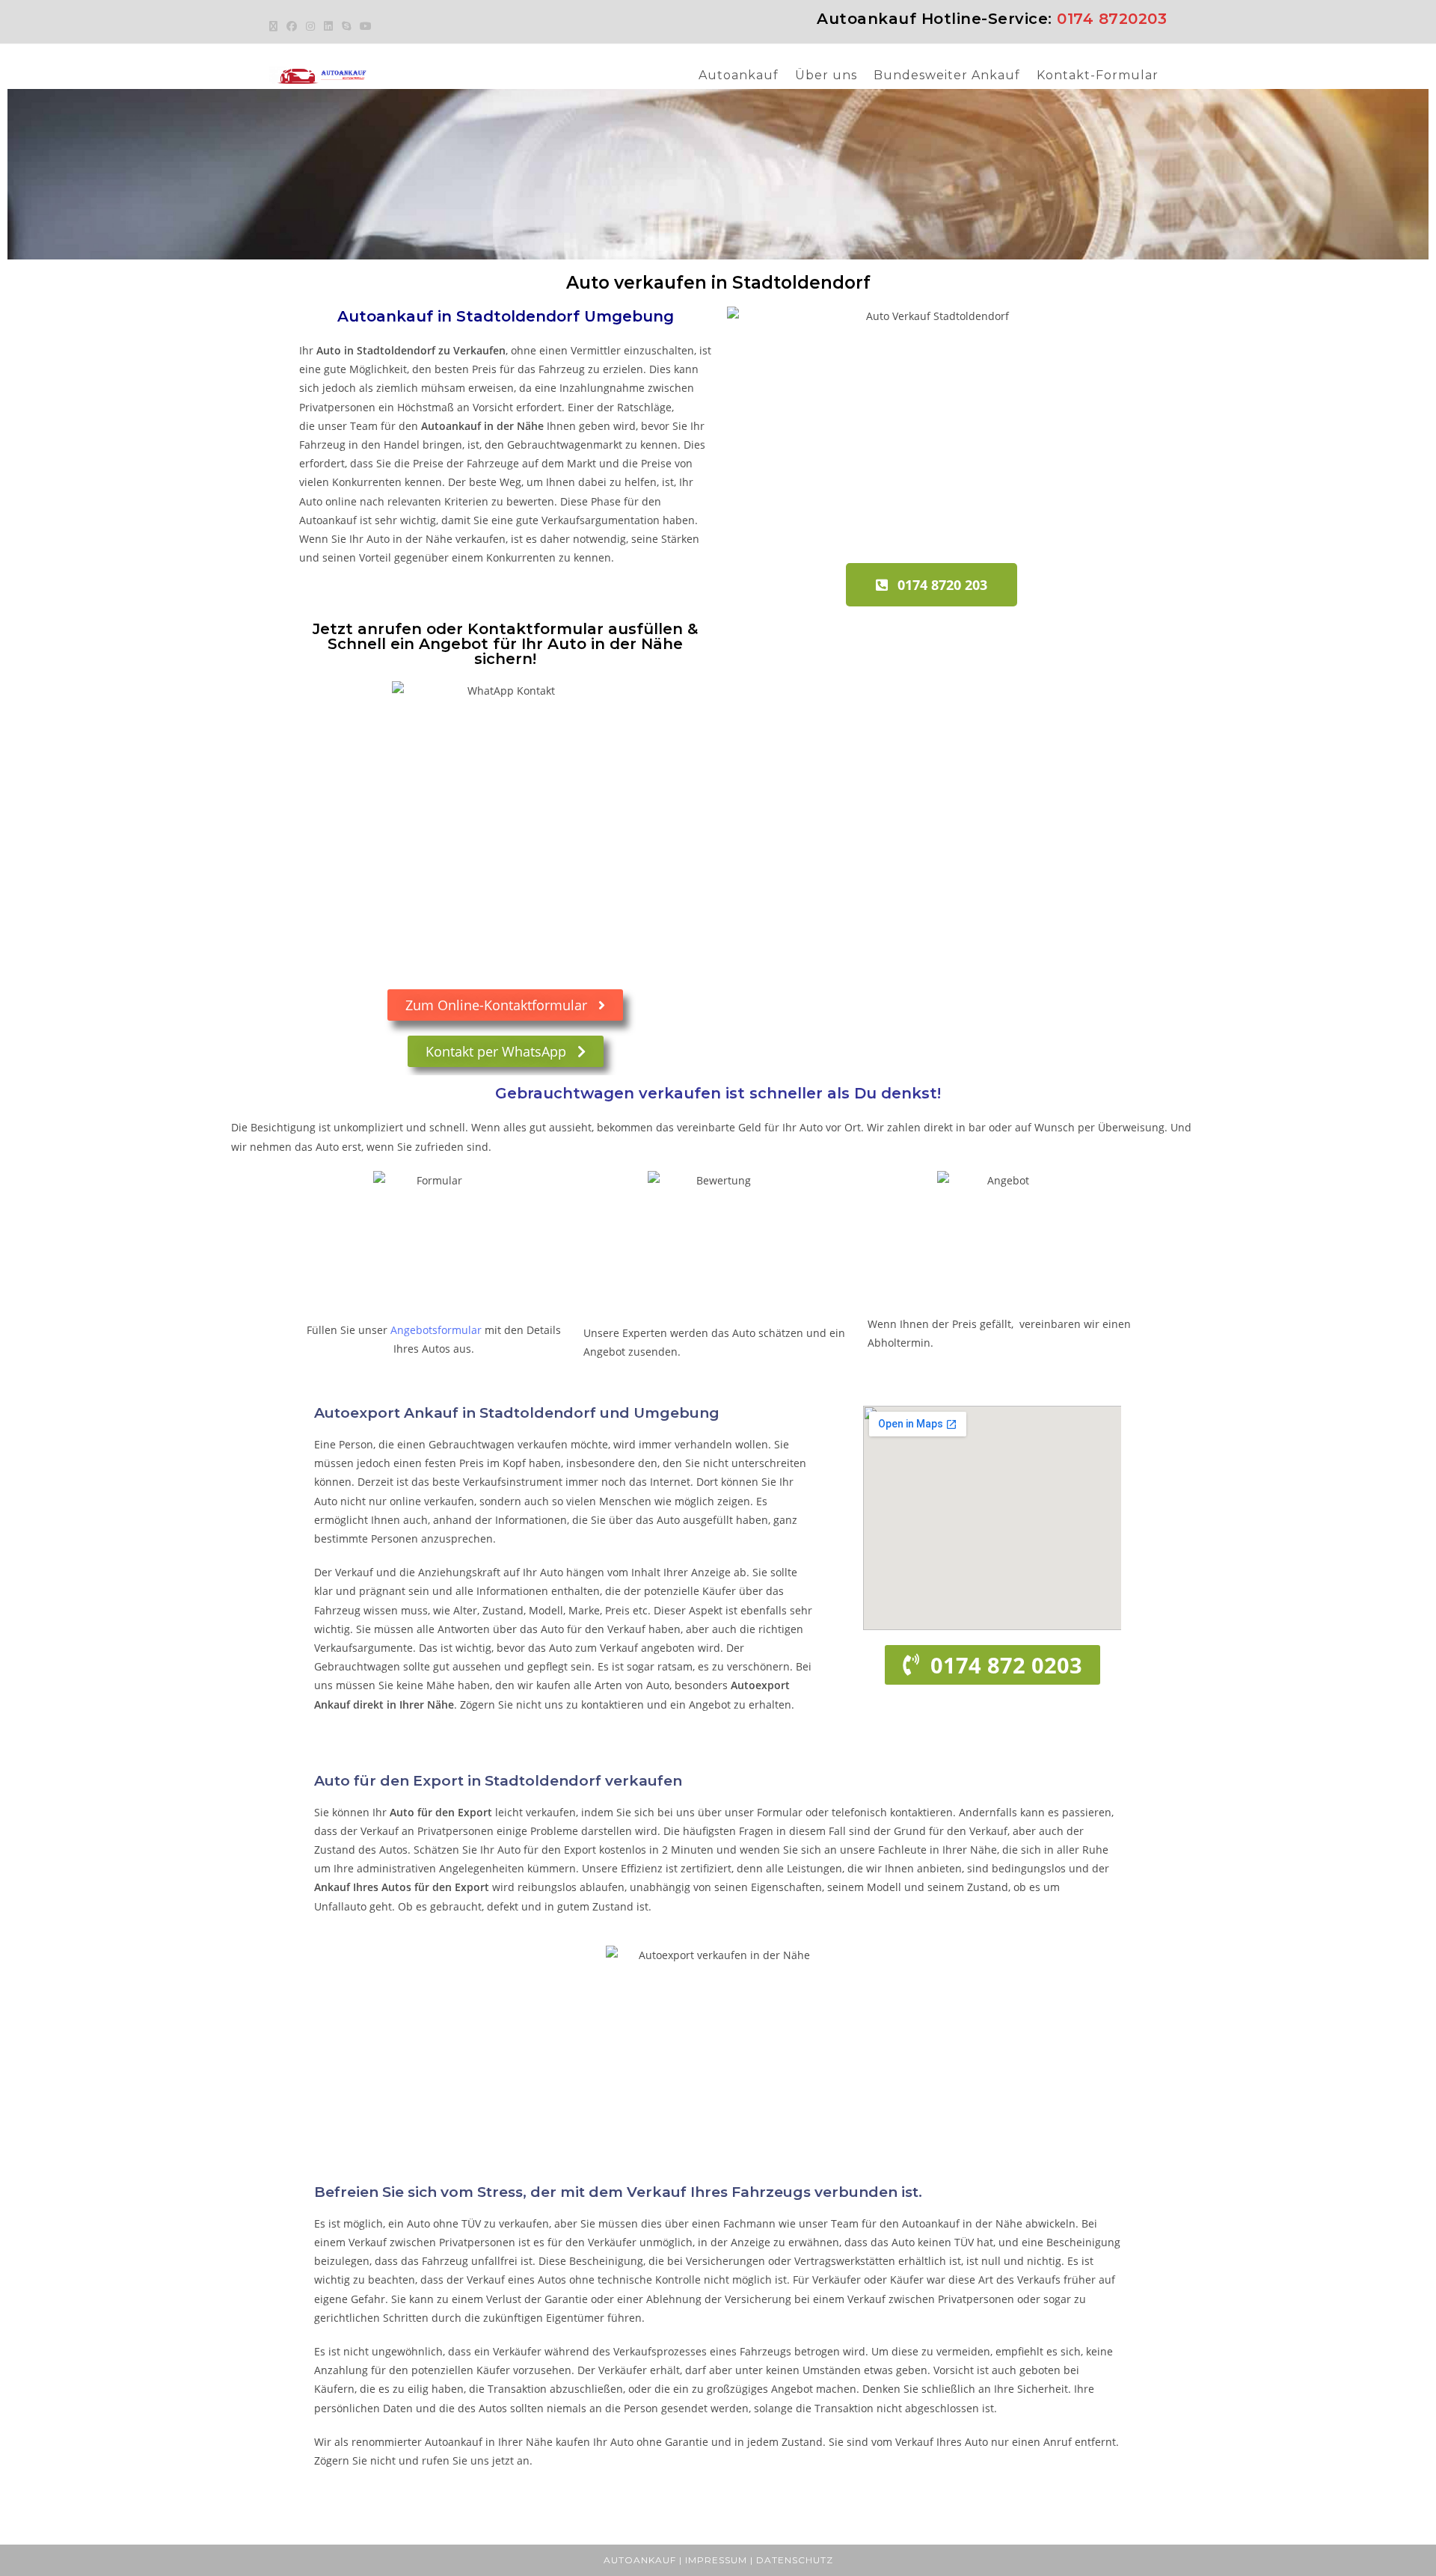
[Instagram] (310, 26)
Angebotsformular (436, 1330)
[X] (276, 26)
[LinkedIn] (328, 26)
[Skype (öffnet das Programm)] (346, 26)
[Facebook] (292, 26)
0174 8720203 (1112, 19)
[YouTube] (366, 26)
